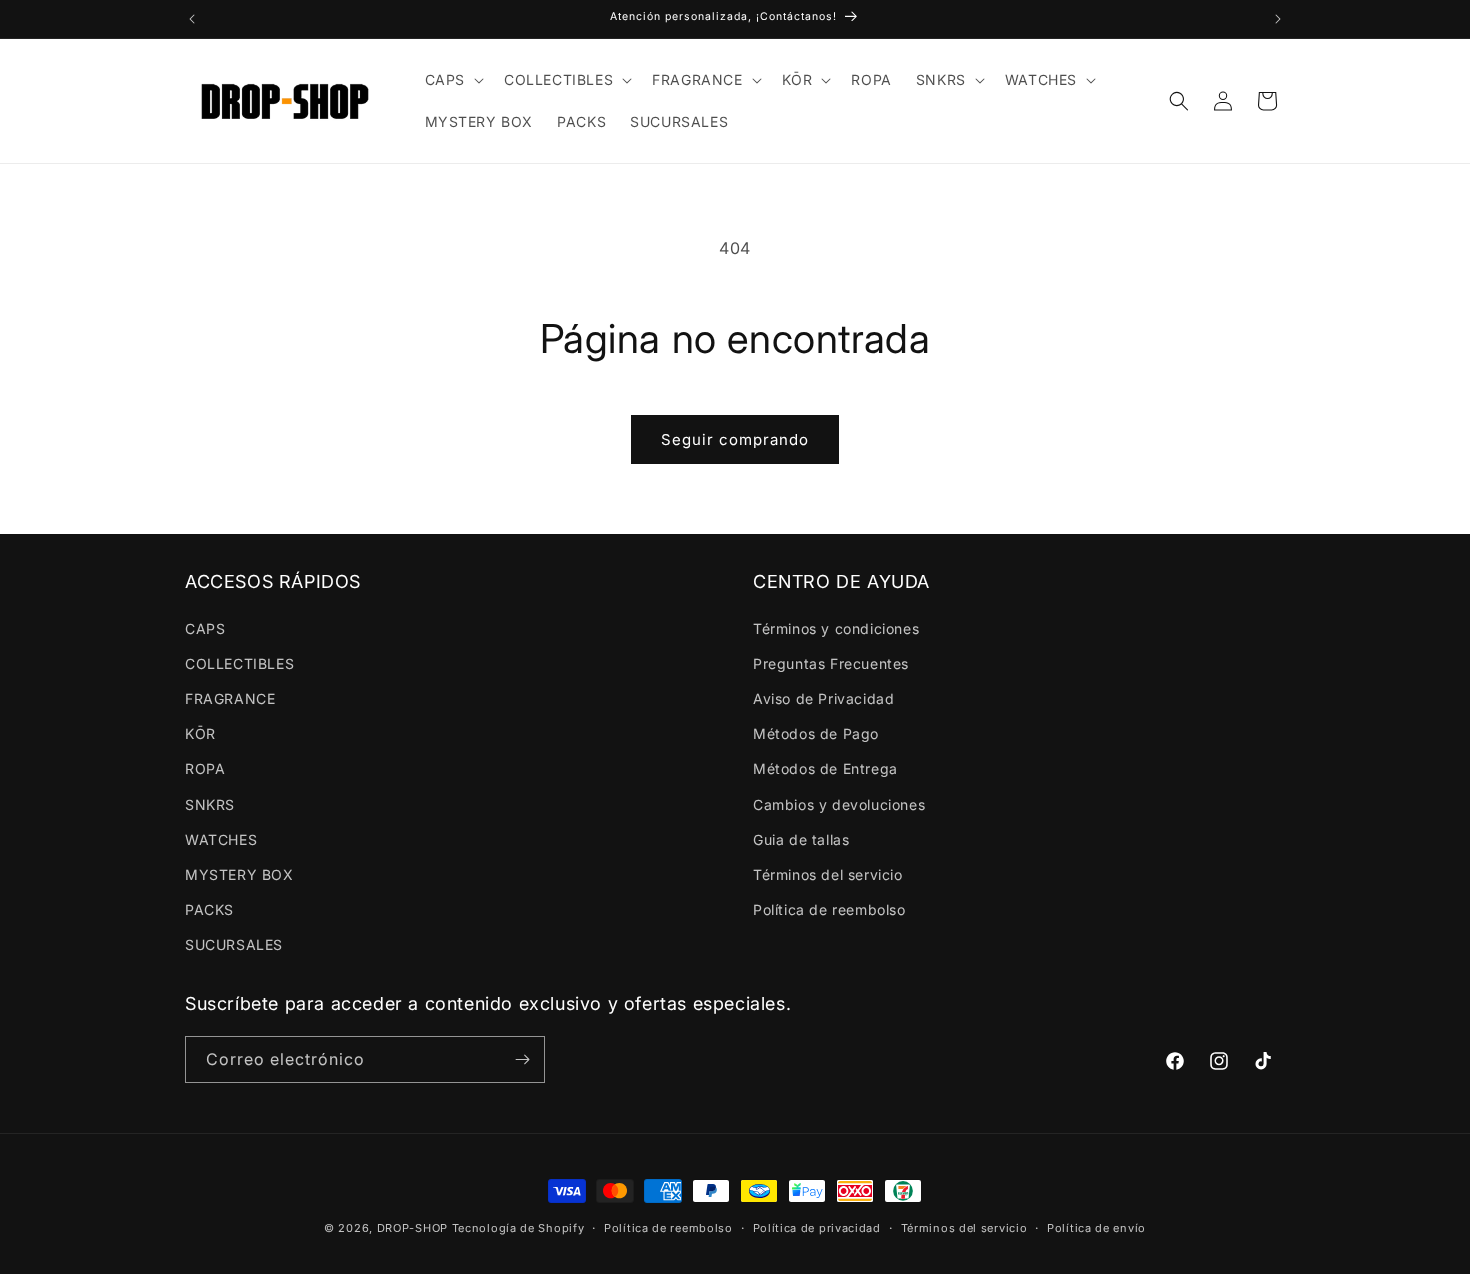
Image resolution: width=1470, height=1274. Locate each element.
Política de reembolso (829, 909)
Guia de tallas (801, 839)
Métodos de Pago (816, 733)
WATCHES (221, 839)
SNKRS (210, 804)
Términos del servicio (828, 874)
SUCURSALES (234, 944)
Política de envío (1096, 1228)
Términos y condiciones (836, 628)
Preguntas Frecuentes (831, 663)
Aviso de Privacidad (823, 698)
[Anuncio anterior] (192, 19)
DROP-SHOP (412, 1228)
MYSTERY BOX (239, 874)
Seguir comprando (735, 439)
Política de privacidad (817, 1228)
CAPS (205, 628)
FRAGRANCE (230, 698)
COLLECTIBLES (239, 663)
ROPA (205, 768)
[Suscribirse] (522, 1059)
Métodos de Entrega (825, 768)
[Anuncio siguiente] (1278, 19)
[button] (452, 80)
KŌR (200, 733)
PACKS (209, 909)
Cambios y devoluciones (839, 804)
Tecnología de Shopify (518, 1228)
